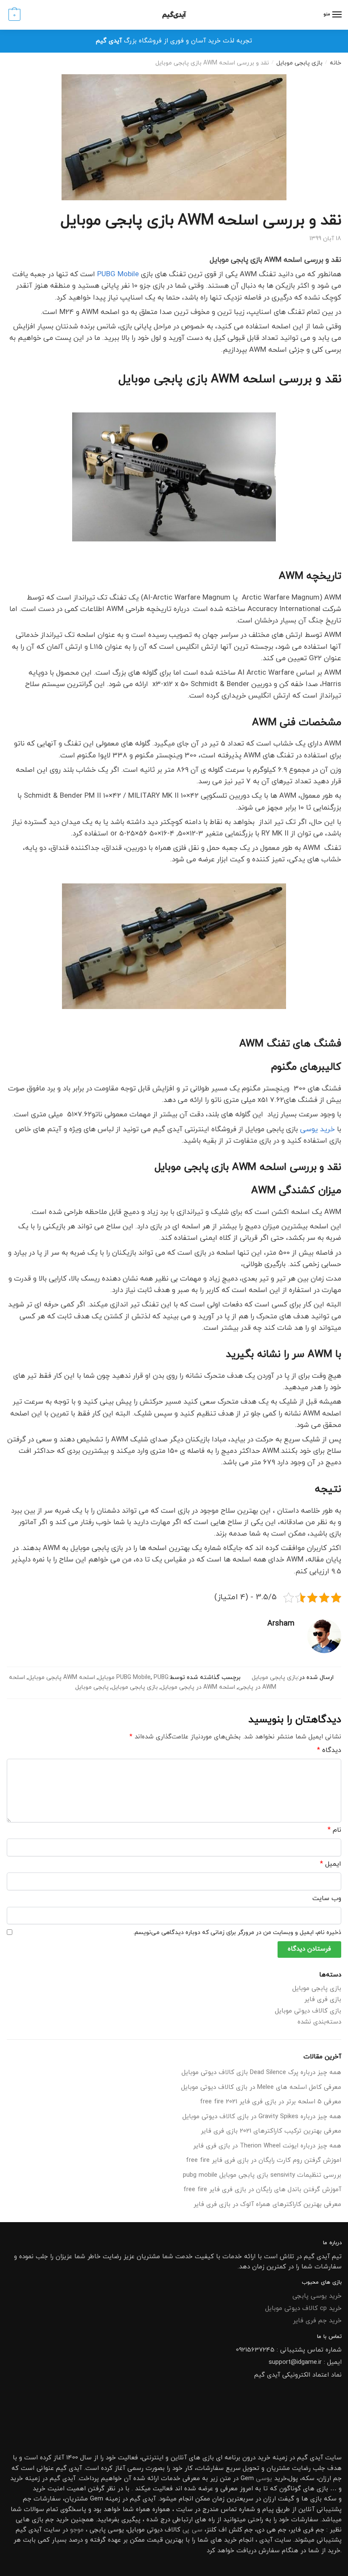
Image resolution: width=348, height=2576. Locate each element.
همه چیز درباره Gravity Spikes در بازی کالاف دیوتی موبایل (262, 2117)
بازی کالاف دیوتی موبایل (308, 2011)
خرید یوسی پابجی (317, 2296)
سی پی (192, 2530)
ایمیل (331, 1864)
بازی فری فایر (323, 2000)
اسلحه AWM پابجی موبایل (62, 1678)
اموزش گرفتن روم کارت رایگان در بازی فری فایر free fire (264, 2160)
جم (50, 2520)
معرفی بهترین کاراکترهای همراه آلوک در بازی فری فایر (267, 2205)
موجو (77, 2530)
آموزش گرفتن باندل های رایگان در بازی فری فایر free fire (262, 2190)
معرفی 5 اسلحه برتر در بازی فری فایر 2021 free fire (271, 2102)
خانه (335, 63)
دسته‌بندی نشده (319, 2022)
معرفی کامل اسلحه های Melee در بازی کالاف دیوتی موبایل (261, 2087)
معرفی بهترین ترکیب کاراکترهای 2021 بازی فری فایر (271, 2131)
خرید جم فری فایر (317, 2321)
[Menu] (337, 15)
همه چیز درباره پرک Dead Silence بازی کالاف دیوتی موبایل (261, 2073)
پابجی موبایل (92, 1687)
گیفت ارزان (279, 2499)
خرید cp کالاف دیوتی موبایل (303, 2308)
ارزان (325, 2479)
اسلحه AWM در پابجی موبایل (198, 1687)
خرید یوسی (317, 1130)
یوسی (264, 2479)
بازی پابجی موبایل (299, 63)
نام (334, 1830)
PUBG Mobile (118, 275)
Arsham (281, 1624)
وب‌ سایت (327, 1898)
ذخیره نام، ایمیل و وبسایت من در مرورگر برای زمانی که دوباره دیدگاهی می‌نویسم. (237, 1933)
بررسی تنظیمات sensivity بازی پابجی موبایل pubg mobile (262, 2175)
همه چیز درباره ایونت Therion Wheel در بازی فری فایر (267, 2146)
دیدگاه (329, 1750)
